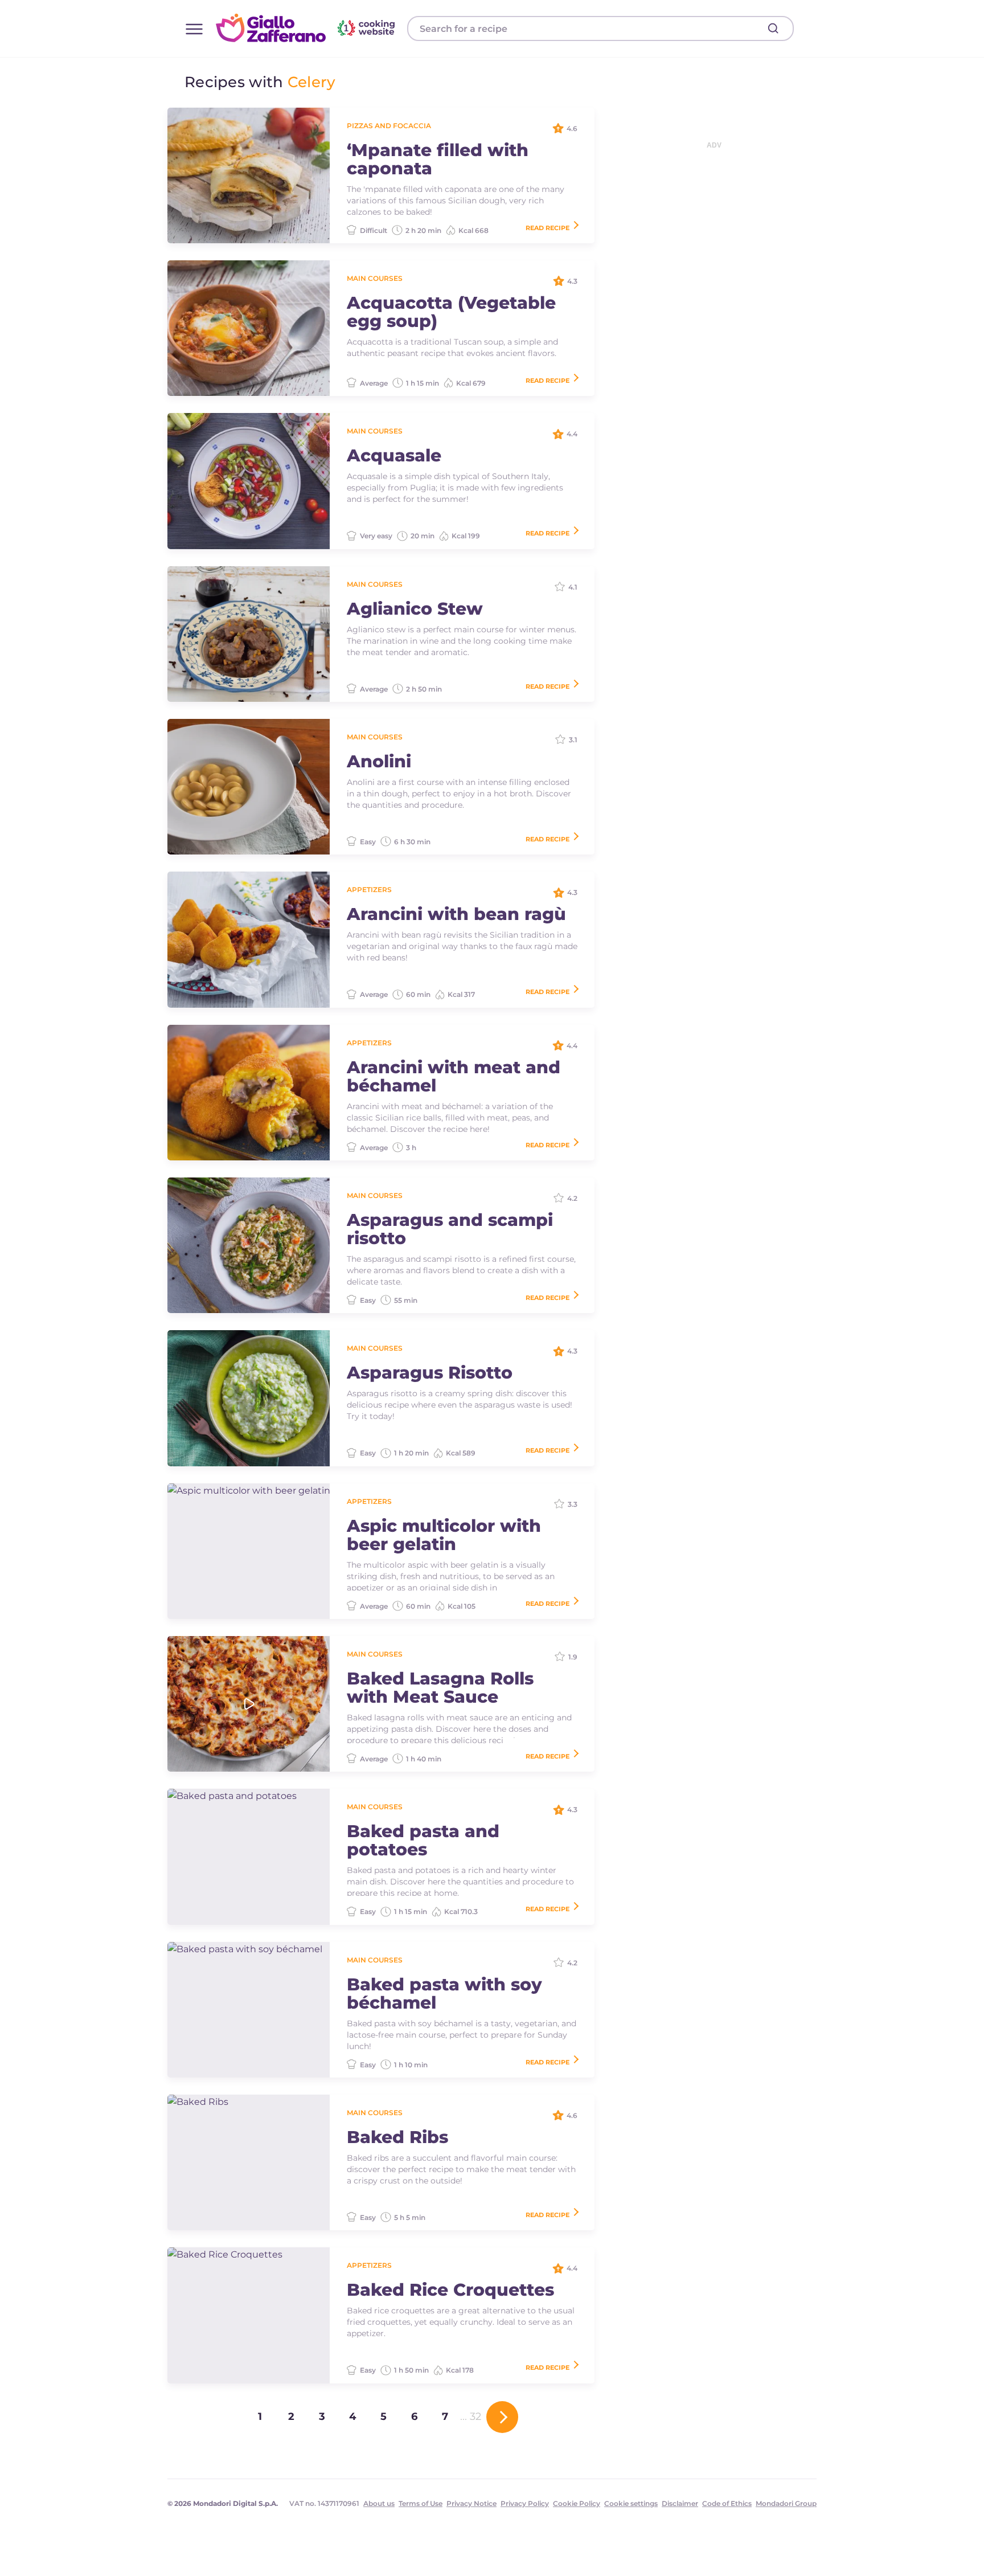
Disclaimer (680, 2503)
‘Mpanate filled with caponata (438, 160)
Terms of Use (421, 2503)
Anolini (379, 762)
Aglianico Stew (415, 609)
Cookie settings (631, 2503)
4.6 (572, 128)
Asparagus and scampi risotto (450, 1229)
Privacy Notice (471, 2503)
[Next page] (502, 2417)
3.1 (573, 740)
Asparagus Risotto (430, 1373)
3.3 (573, 1504)
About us (379, 2503)
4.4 (572, 434)
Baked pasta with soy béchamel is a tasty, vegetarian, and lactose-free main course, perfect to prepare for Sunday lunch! (462, 2035)
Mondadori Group (786, 2503)
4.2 (572, 1198)
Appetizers (369, 890)
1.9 (573, 1657)
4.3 (572, 281)
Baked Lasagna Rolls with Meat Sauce (440, 1688)
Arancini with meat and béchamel (454, 1077)
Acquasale (394, 456)
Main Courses (375, 278)
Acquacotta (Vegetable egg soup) (451, 312)
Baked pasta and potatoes (423, 1841)
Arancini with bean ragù (456, 914)
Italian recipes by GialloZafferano (307, 28)
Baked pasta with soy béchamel (444, 1994)
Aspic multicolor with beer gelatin (444, 1535)
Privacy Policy (525, 2503)
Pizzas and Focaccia (389, 126)
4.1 (573, 587)
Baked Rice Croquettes (450, 2290)
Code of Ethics (727, 2503)
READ (548, 228)
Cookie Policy (577, 2503)
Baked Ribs (397, 2137)
